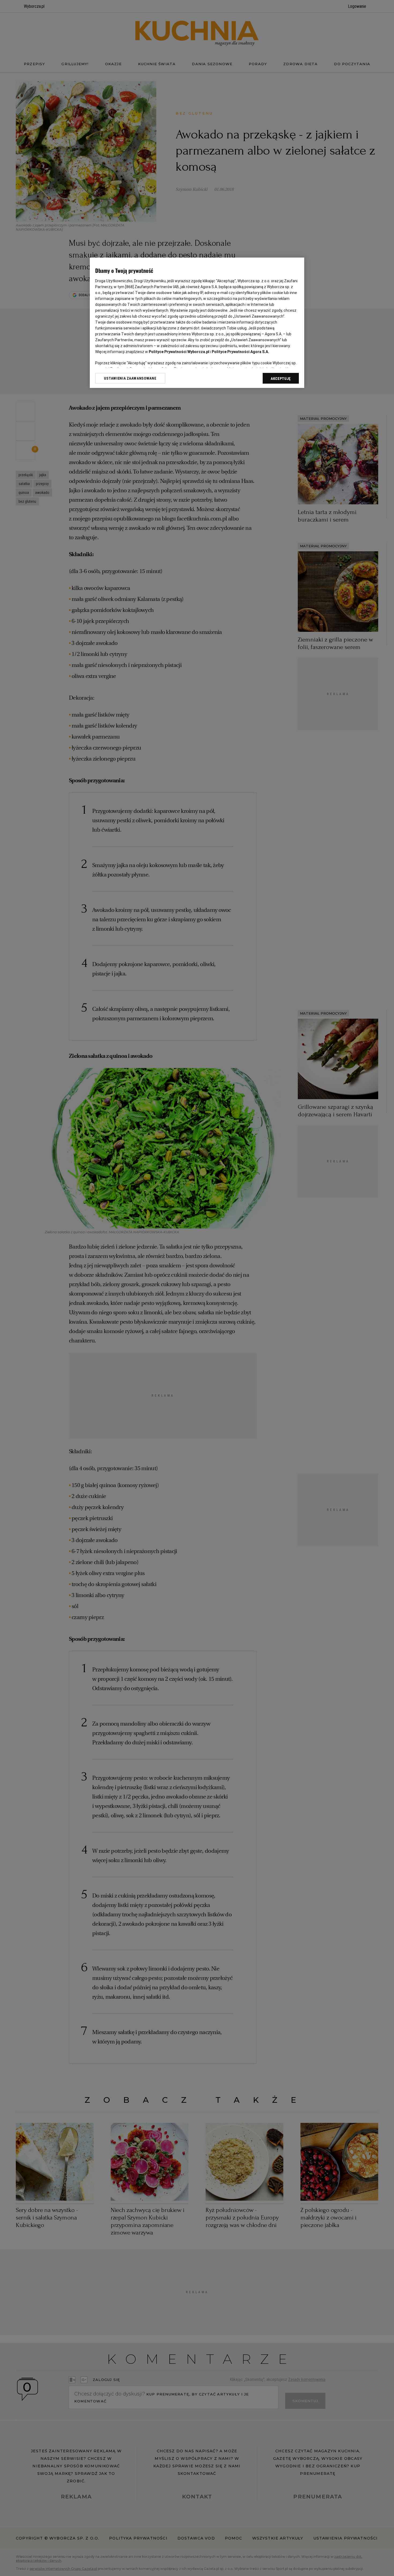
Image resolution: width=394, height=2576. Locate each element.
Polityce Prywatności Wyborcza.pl (179, 352)
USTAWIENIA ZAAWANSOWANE (130, 378)
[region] (197, 323)
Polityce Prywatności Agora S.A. (240, 352)
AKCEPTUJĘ (281, 379)
